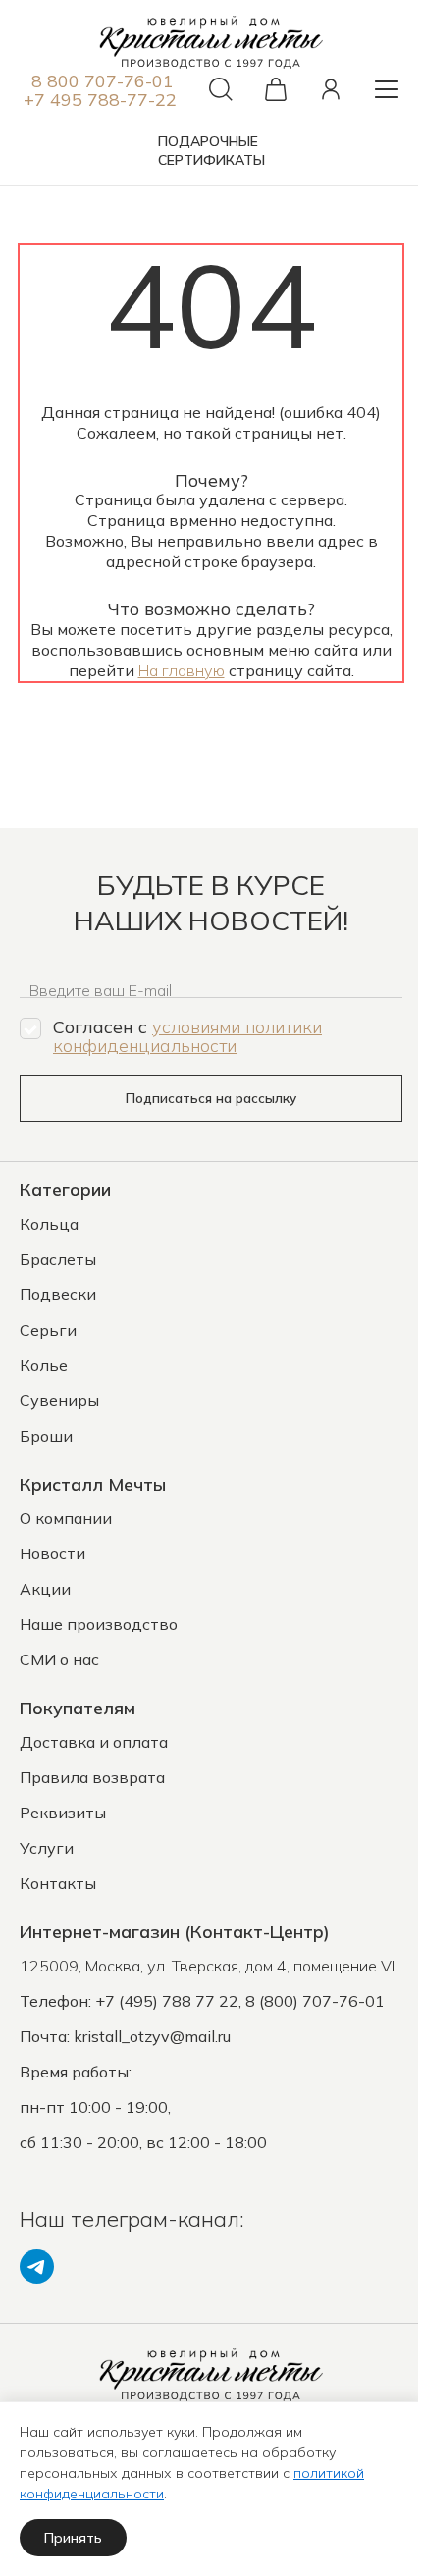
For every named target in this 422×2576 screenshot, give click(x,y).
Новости (53, 1553)
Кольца (49, 1224)
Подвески (58, 1294)
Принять (73, 2538)
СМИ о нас (59, 1659)
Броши (46, 1436)
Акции (45, 1589)
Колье (44, 1365)
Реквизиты (63, 1813)
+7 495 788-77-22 (100, 100)
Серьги (48, 1330)
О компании (66, 1518)
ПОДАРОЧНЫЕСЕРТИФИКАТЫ (211, 151)
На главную (182, 670)
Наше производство (99, 1624)
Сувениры (59, 1400)
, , (209, 1966)
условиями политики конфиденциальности (187, 1036)
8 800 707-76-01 (103, 81)
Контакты (58, 1883)
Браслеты (58, 1259)
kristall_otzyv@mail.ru (152, 2036)
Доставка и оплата (94, 1742)
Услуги (47, 1848)
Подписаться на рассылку (211, 1098)
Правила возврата (92, 1777)
